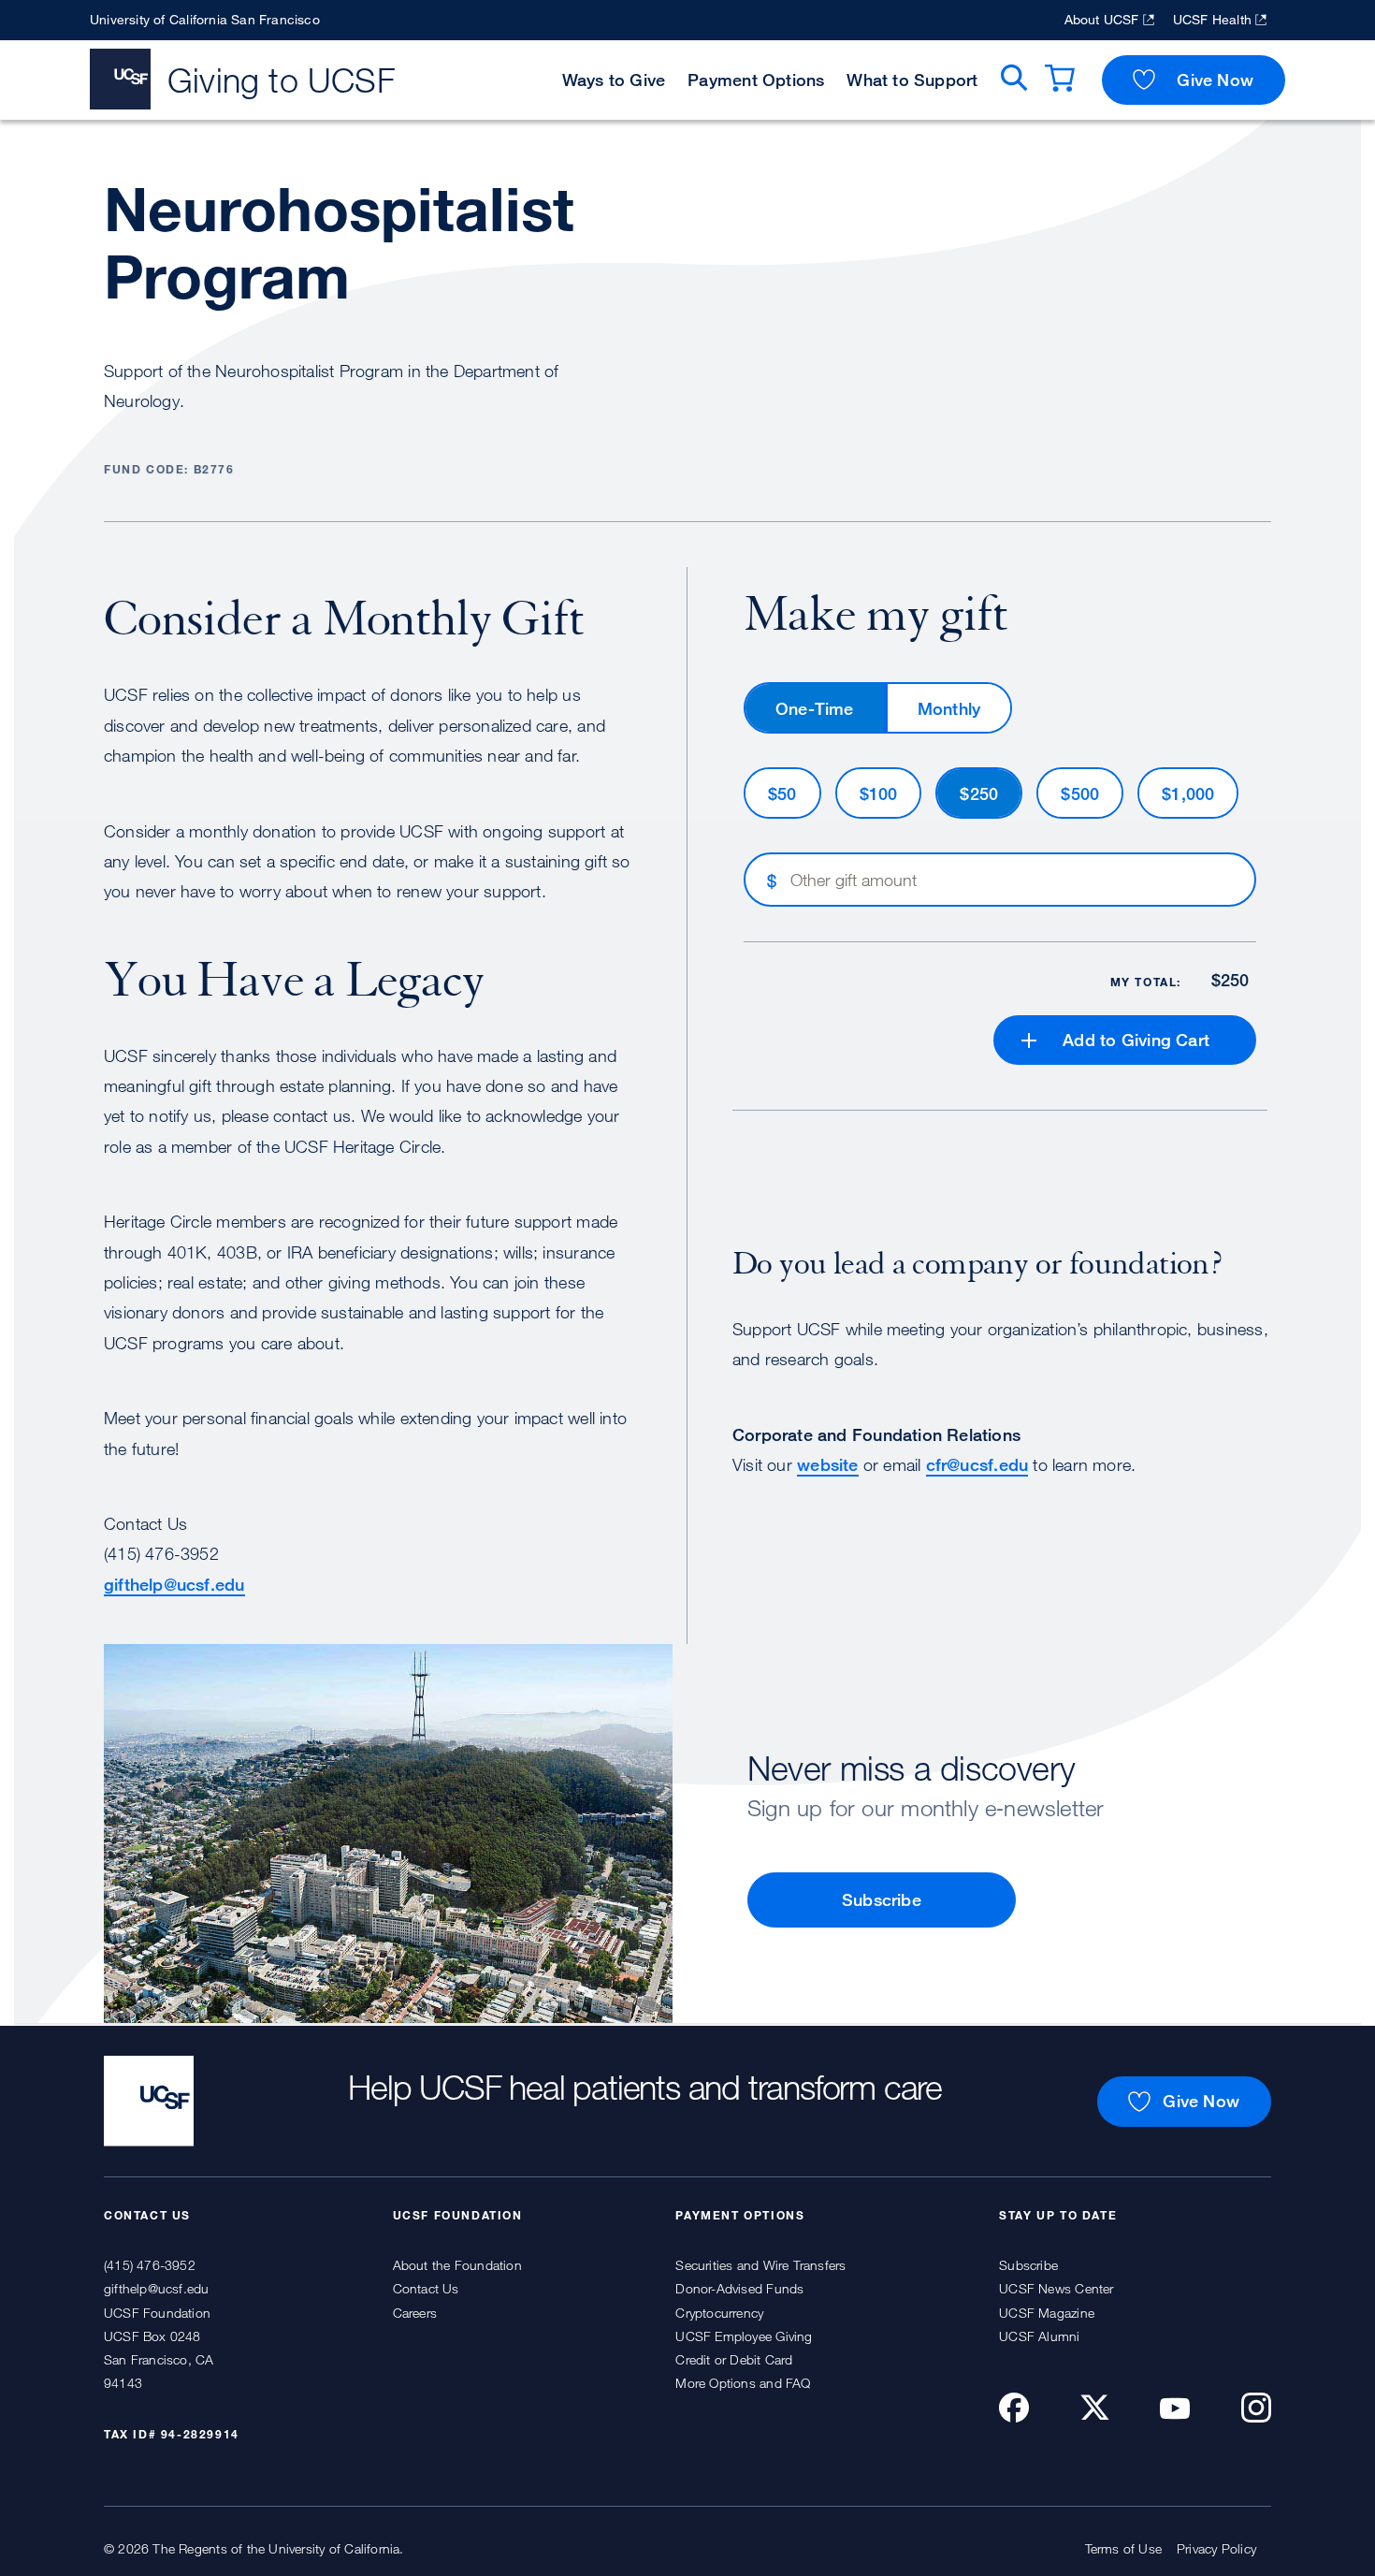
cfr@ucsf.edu (977, 1464)
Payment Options (756, 80)
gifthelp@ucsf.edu (174, 1584)
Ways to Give (614, 80)
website (827, 1464)
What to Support (912, 80)
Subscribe (882, 1899)
